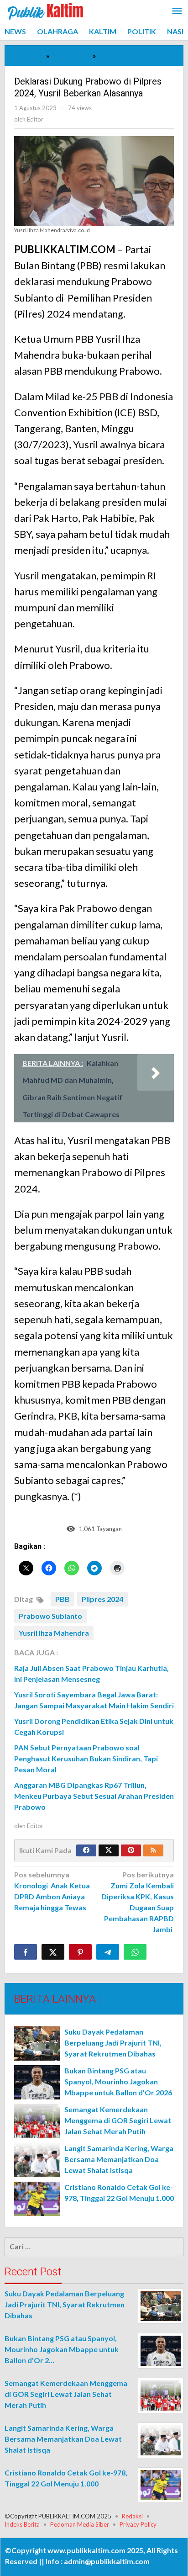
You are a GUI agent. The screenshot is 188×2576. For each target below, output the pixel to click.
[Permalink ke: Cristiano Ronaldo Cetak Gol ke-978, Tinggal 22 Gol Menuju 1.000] (37, 2199)
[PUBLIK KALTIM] (46, 10)
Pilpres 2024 (102, 1599)
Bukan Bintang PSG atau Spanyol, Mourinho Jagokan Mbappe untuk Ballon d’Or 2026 (118, 2081)
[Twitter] (109, 1850)
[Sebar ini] (26, 1952)
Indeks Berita (22, 2524)
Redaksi (132, 2516)
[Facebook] (86, 1850)
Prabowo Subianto (50, 1616)
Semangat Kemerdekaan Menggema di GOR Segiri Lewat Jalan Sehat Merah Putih (118, 2120)
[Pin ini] (80, 1952)
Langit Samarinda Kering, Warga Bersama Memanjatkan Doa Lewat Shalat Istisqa (119, 2159)
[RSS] (153, 1850)
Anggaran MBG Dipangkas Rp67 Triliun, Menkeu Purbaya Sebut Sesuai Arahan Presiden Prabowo (94, 1796)
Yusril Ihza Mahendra (54, 1633)
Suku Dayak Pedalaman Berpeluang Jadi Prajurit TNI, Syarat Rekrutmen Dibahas (113, 2043)
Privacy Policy (138, 2524)
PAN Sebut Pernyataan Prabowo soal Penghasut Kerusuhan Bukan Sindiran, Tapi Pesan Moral (86, 1758)
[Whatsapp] (135, 1952)
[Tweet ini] (53, 1952)
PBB (63, 1599)
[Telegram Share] (108, 1952)
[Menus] (177, 12)
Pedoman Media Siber (80, 2524)
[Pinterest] (131, 1850)
